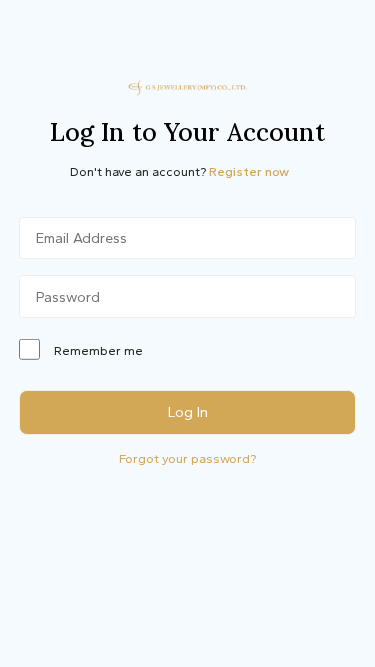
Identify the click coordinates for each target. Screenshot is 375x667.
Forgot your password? (187, 458)
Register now (249, 171)
